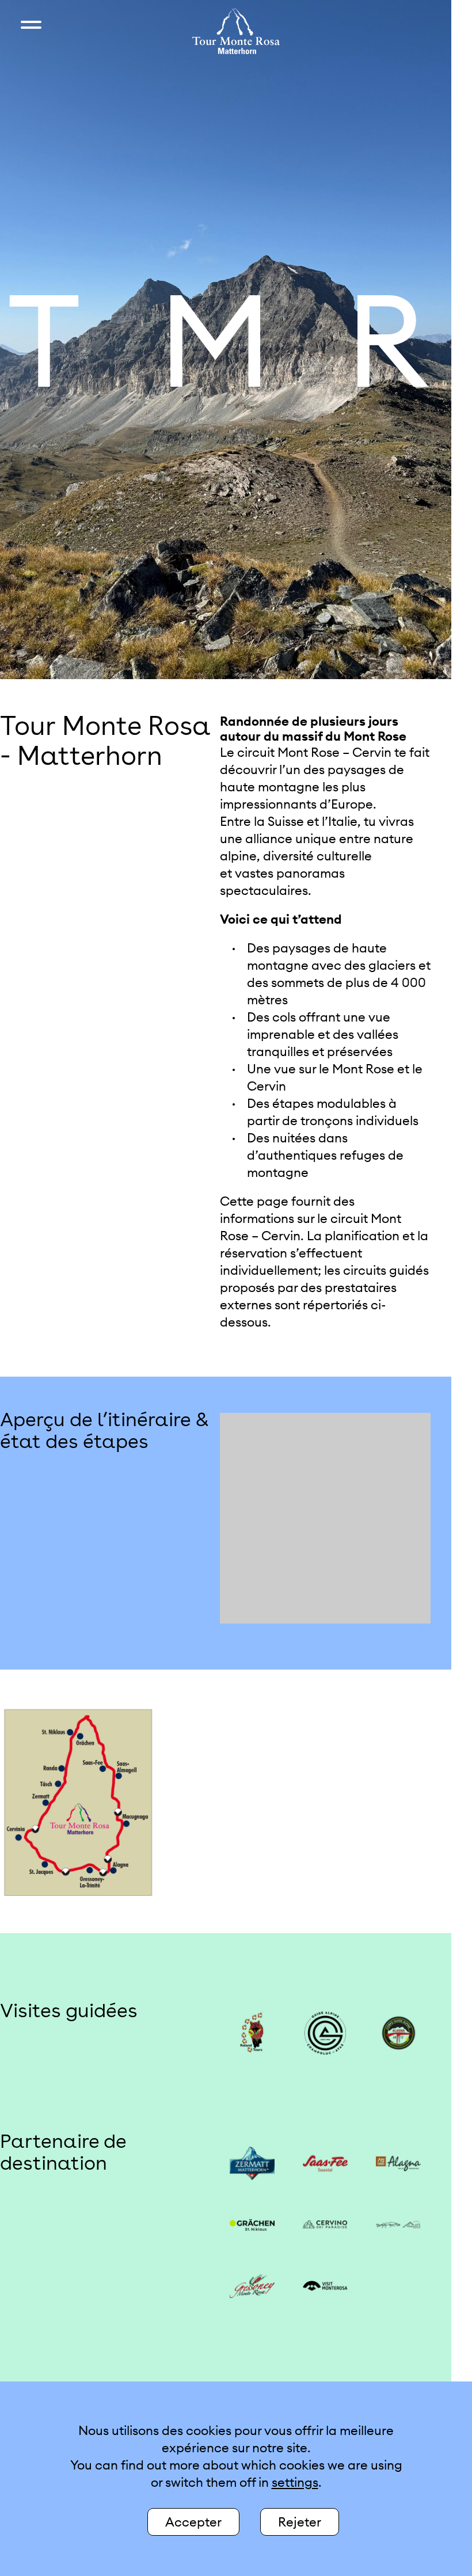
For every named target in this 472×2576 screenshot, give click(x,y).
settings (295, 2482)
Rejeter (300, 2522)
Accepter (193, 2522)
